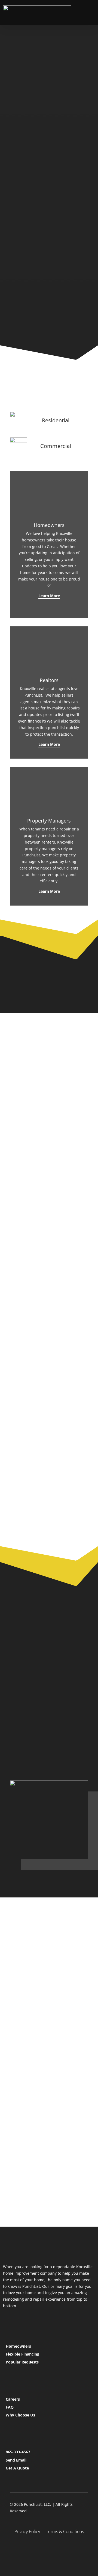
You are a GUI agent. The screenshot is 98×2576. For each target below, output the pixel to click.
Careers (13, 2399)
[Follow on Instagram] (49, 2549)
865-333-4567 (18, 2452)
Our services (32, 171)
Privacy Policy (27, 2532)
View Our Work (45, 278)
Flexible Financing (22, 2354)
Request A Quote (37, 193)
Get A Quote (17, 2468)
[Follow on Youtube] (62, 2549)
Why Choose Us (20, 2415)
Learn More (49, 596)
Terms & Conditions (65, 2532)
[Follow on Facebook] (36, 2549)
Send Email (16, 2460)
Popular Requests (22, 2362)
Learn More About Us (43, 1964)
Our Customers (45, 307)
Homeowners (18, 2346)
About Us (27, 1733)
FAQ (10, 2407)
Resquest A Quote (38, 1754)
